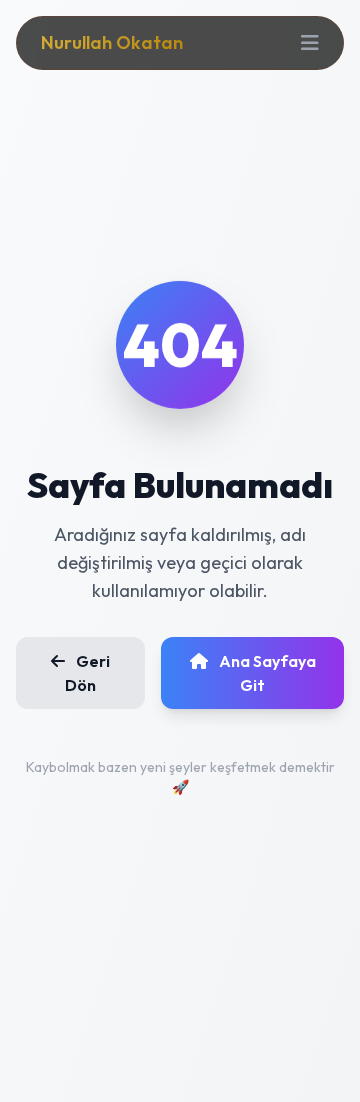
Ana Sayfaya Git (266, 673)
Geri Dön (87, 673)
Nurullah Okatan (112, 42)
